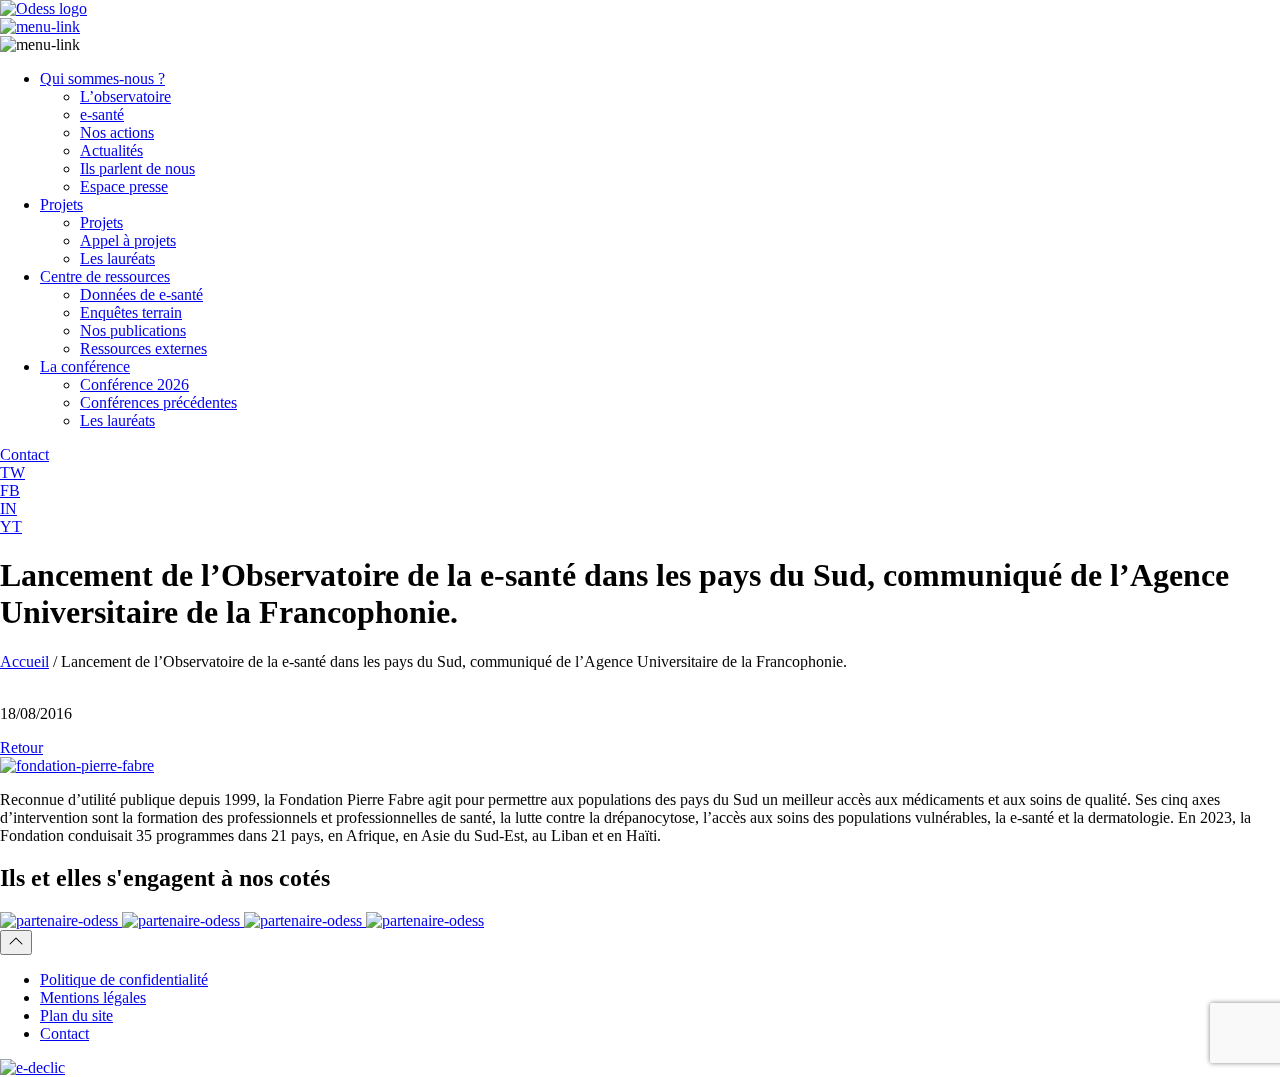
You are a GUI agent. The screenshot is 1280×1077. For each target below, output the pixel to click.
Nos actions (117, 132)
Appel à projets (128, 240)
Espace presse (124, 186)
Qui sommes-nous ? (102, 78)
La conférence (85, 366)
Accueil (24, 661)
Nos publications (133, 330)
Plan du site (76, 1015)
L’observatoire (125, 96)
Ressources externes (143, 348)
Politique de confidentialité (124, 979)
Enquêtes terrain (131, 312)
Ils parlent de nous (137, 168)
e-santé (102, 114)
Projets (61, 204)
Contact (64, 1033)
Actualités (111, 150)
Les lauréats (117, 258)
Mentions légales (93, 997)
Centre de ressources (105, 276)
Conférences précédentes (158, 402)
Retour (21, 747)
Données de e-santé (141, 294)
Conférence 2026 (134, 384)
